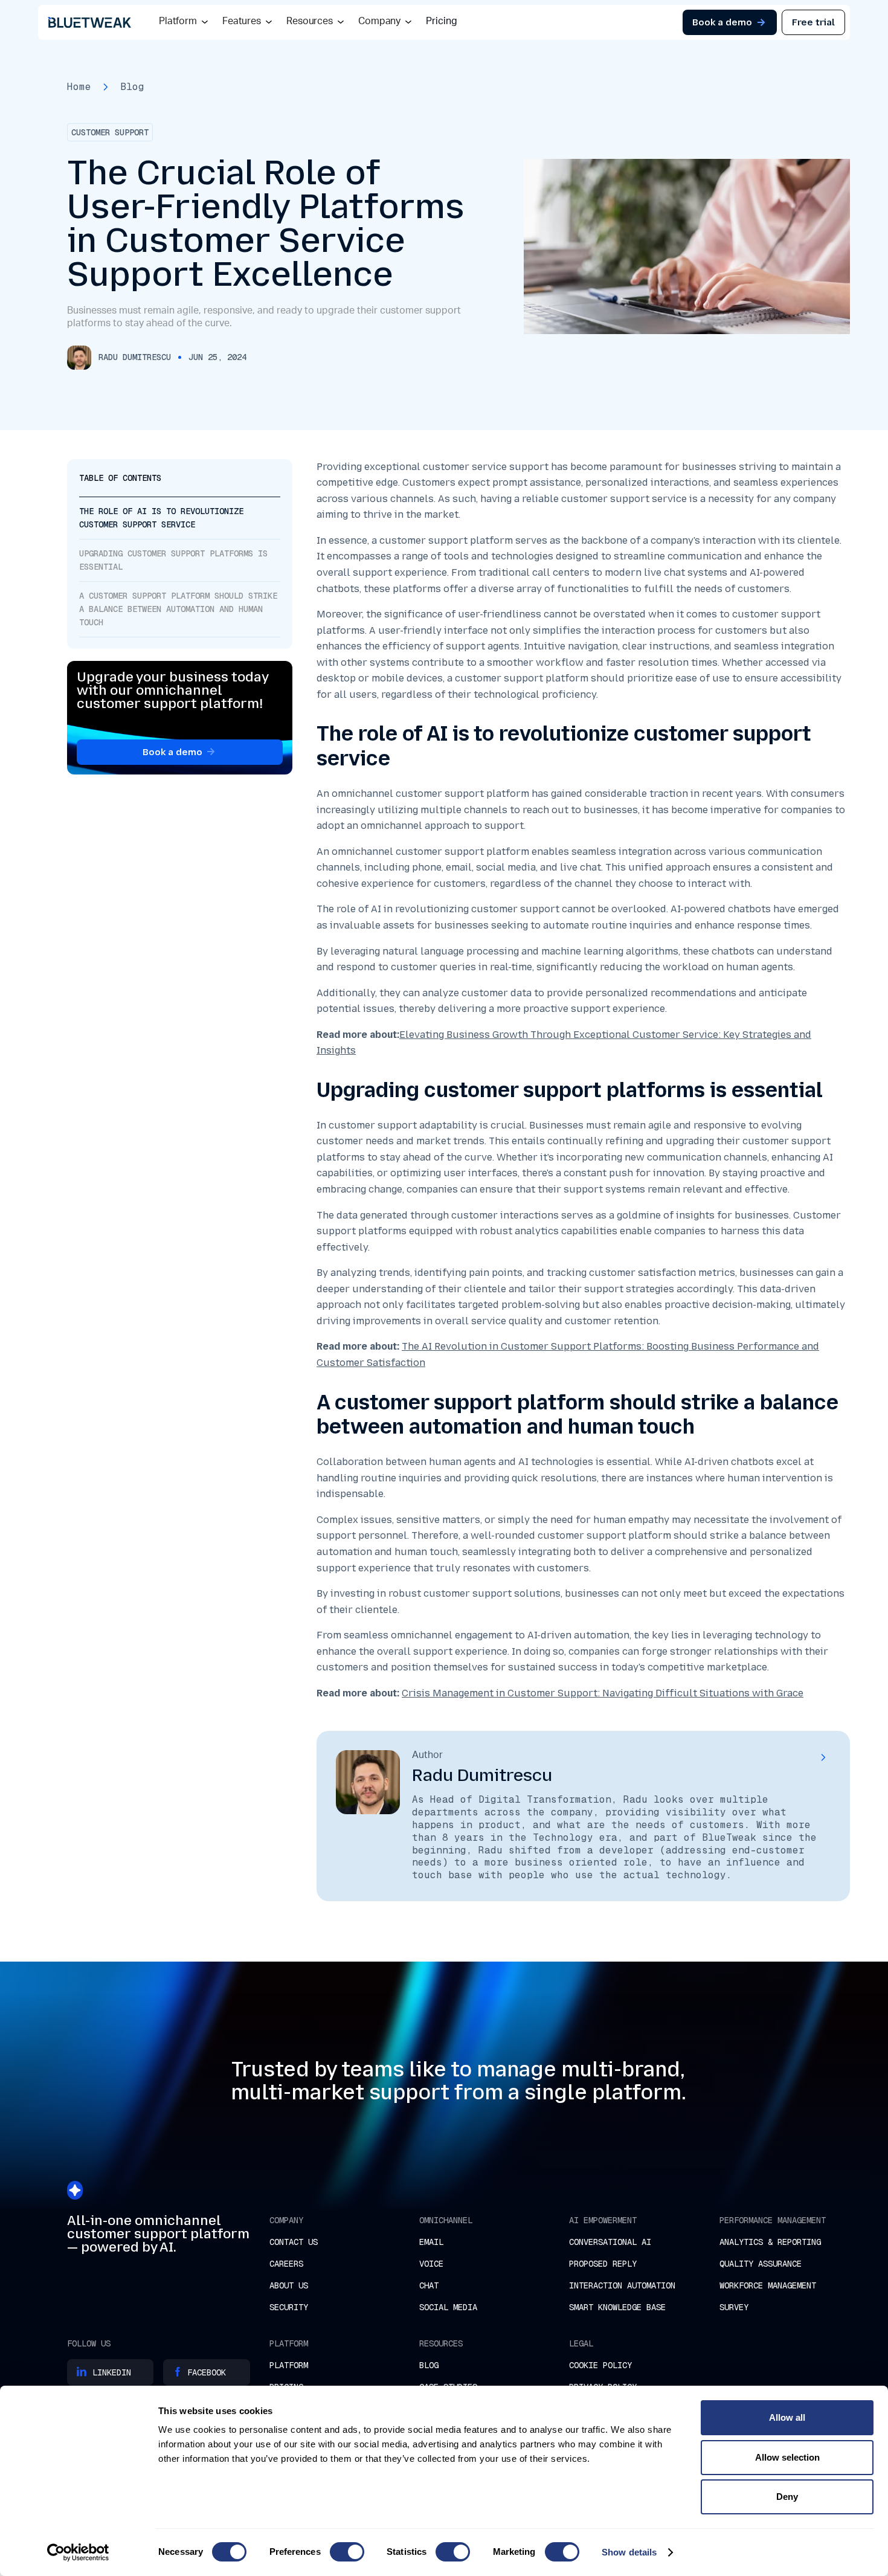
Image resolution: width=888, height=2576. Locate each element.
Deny (787, 2497)
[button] (183, 22)
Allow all (787, 2417)
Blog (132, 87)
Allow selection (787, 2457)
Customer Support (110, 132)
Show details (629, 2552)
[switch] (347, 2552)
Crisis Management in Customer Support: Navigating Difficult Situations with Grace (603, 1693)
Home (79, 87)
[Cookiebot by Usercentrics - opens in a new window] (78, 2552)
